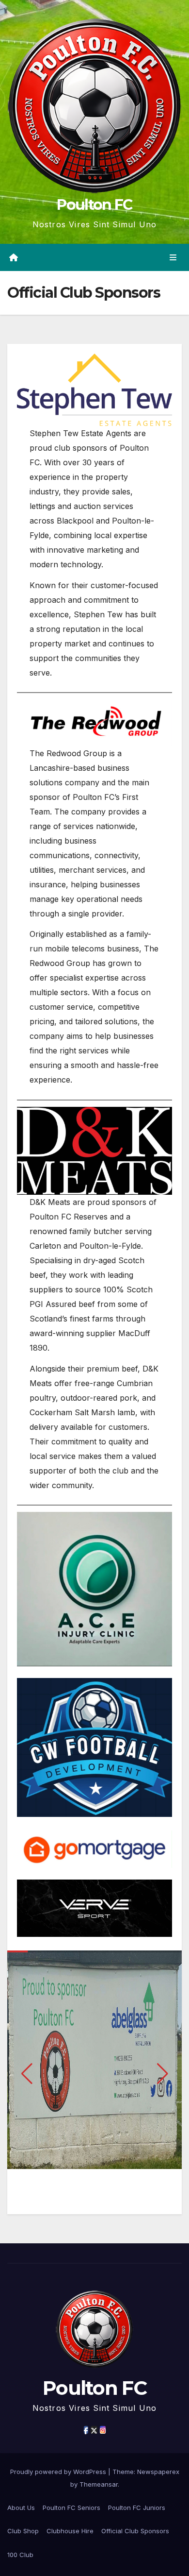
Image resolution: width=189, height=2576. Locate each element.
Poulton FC (94, 205)
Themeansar (99, 2484)
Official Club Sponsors (135, 2531)
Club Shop (23, 2531)
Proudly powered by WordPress (59, 2472)
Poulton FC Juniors (137, 2508)
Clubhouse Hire (70, 2531)
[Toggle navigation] (173, 258)
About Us (21, 2508)
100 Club (20, 2555)
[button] (27, 2074)
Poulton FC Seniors (71, 2508)
